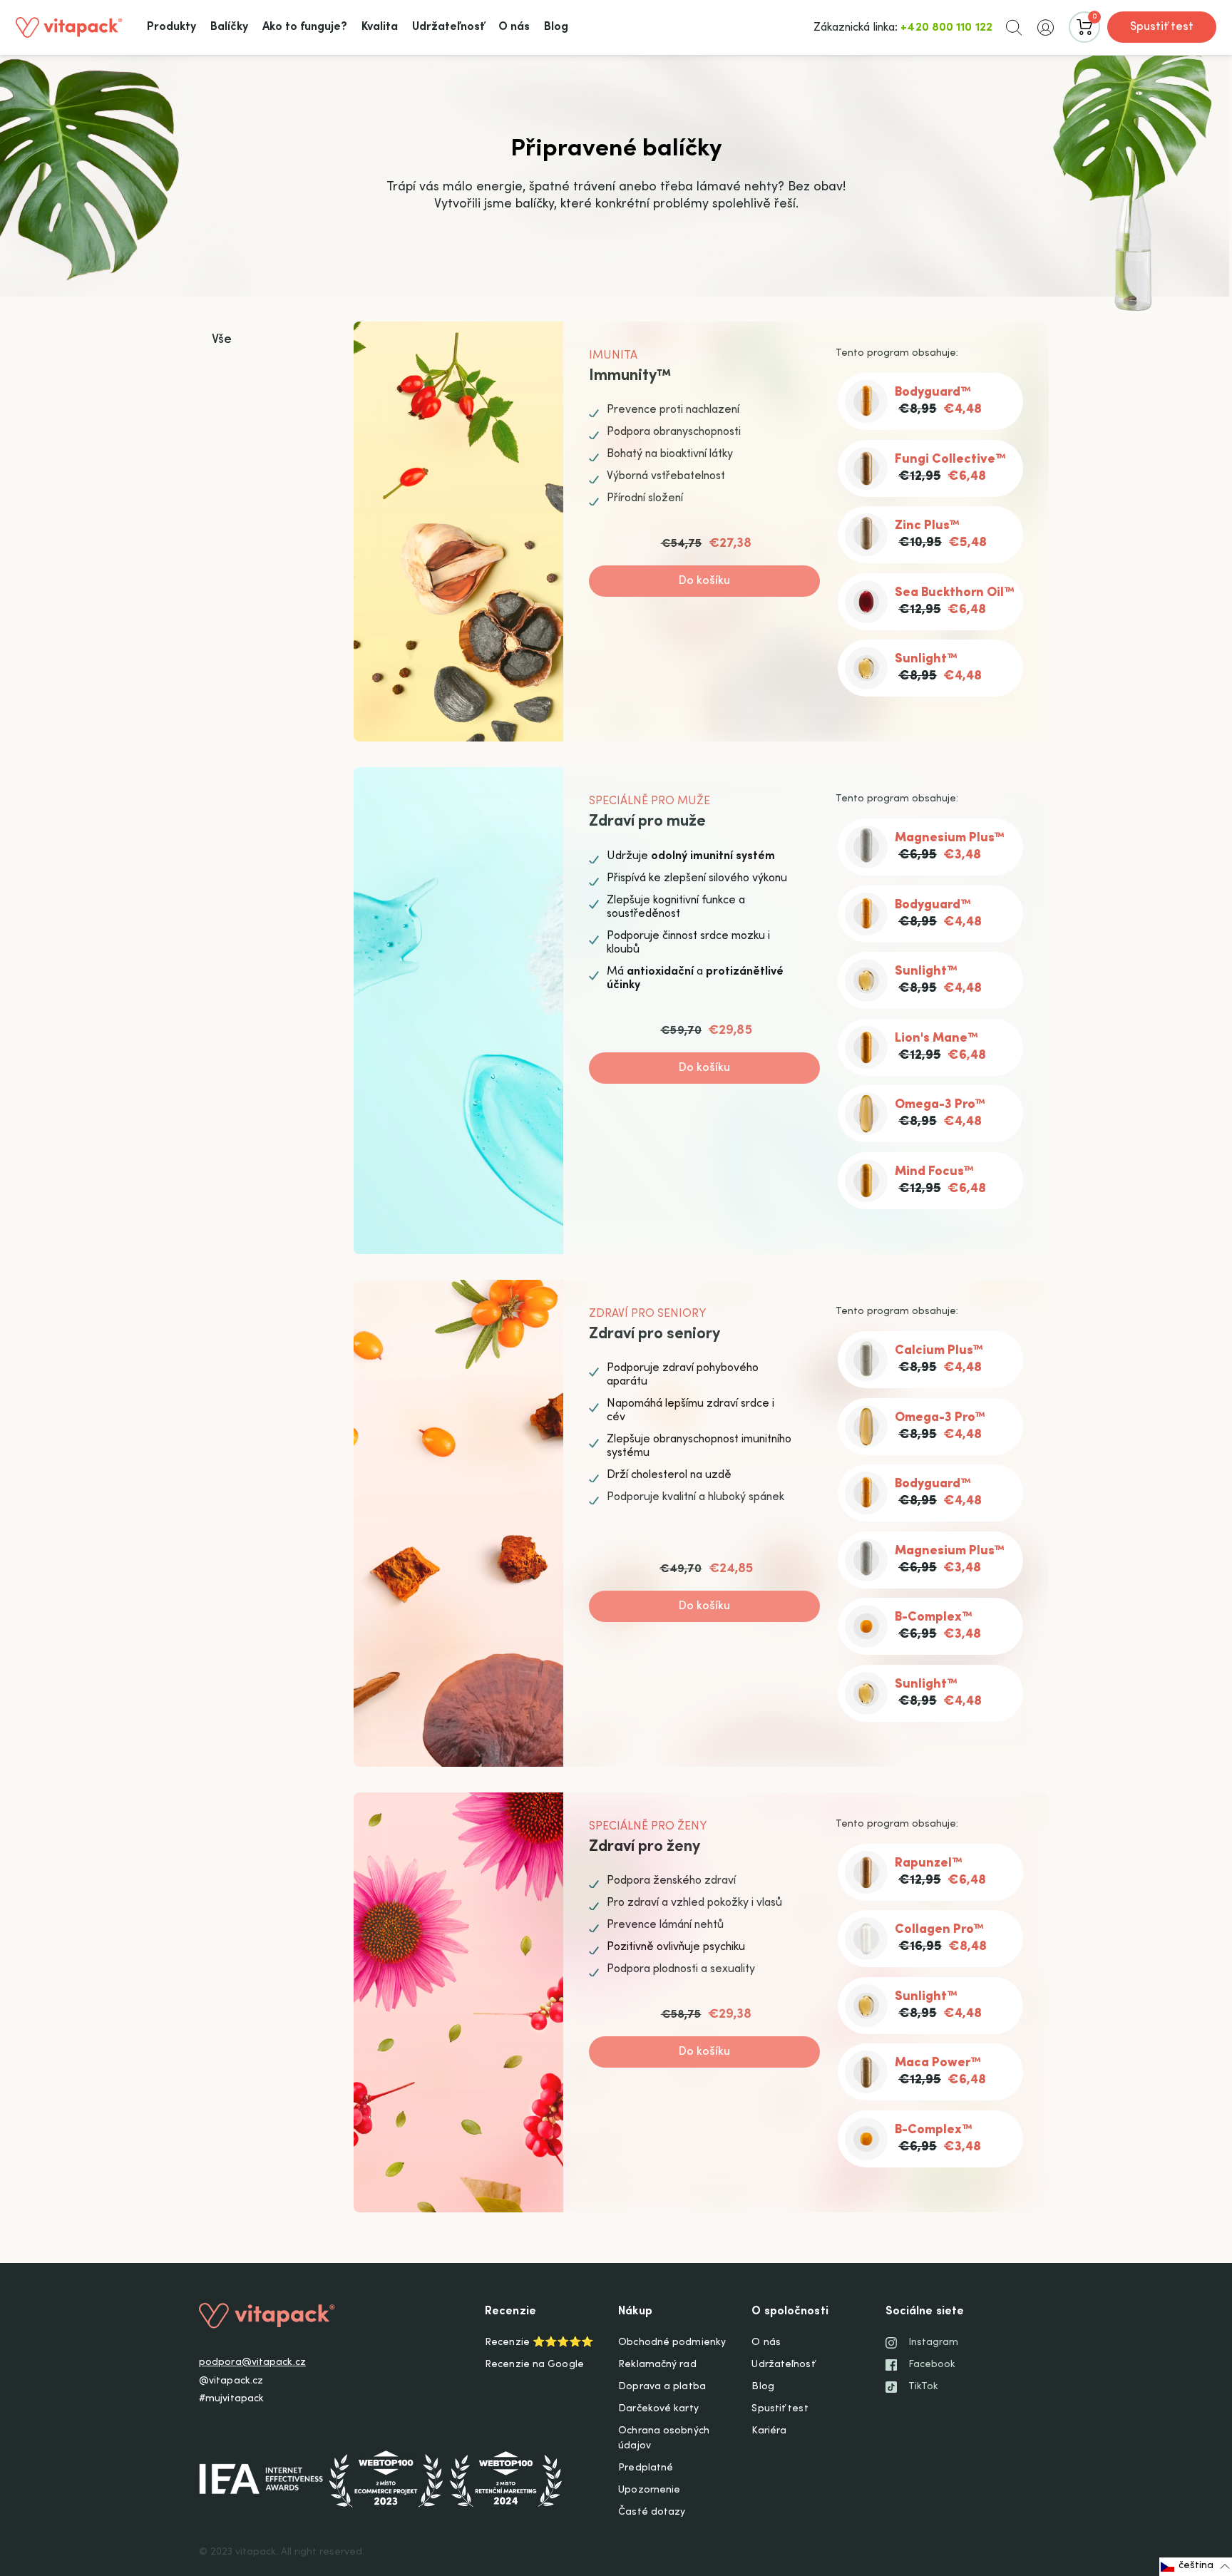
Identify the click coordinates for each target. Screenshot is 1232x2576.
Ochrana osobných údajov (664, 2439)
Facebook (932, 2365)
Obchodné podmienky (672, 2343)
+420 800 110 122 (946, 28)
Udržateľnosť (783, 2365)
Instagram (934, 2343)
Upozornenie (649, 2490)
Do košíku (705, 581)
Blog (763, 2387)
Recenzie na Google (534, 2365)
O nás (766, 2343)
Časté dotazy (652, 2513)
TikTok (924, 2387)
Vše (222, 340)
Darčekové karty (658, 2409)
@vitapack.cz (231, 2381)
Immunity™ (630, 376)
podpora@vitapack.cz (252, 2363)
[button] (1014, 27)
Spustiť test (1162, 27)
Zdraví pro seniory (654, 1335)
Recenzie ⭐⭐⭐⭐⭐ (539, 2343)
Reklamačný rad (657, 2365)
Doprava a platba (662, 2387)
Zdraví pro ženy (645, 1847)
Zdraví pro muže (647, 822)
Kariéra (769, 2431)
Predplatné (646, 2468)
